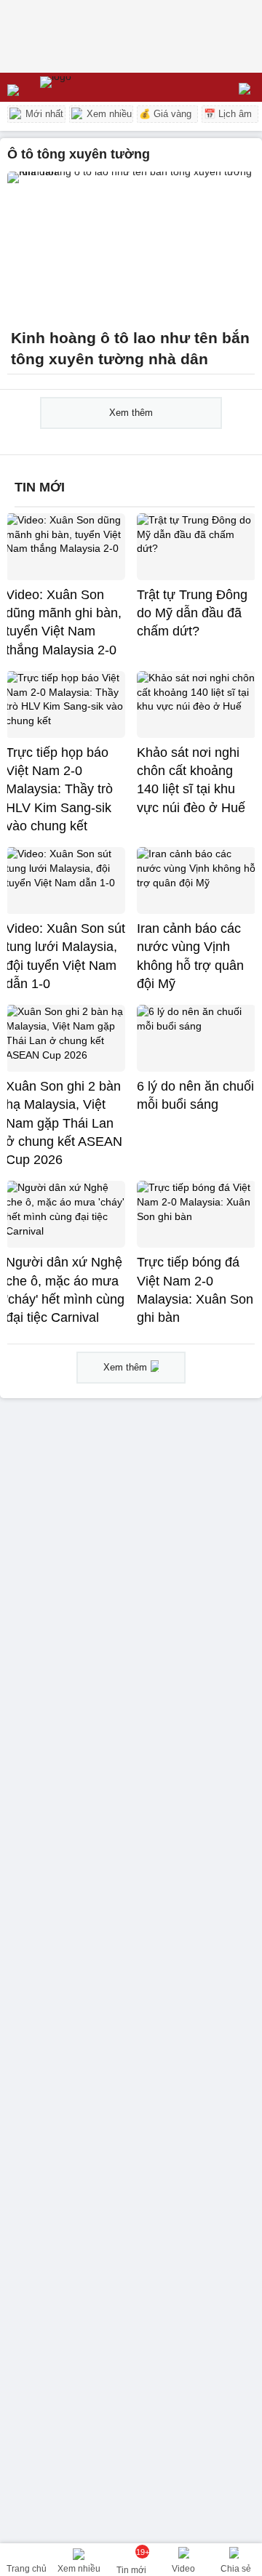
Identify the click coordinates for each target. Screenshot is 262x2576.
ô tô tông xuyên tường (79, 154)
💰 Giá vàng (165, 114)
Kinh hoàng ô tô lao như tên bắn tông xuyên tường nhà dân (130, 349)
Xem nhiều (108, 114)
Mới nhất (43, 114)
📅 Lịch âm (228, 114)
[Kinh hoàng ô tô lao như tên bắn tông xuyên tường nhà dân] (131, 246)
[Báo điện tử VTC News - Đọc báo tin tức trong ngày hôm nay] (89, 87)
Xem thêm (131, 413)
